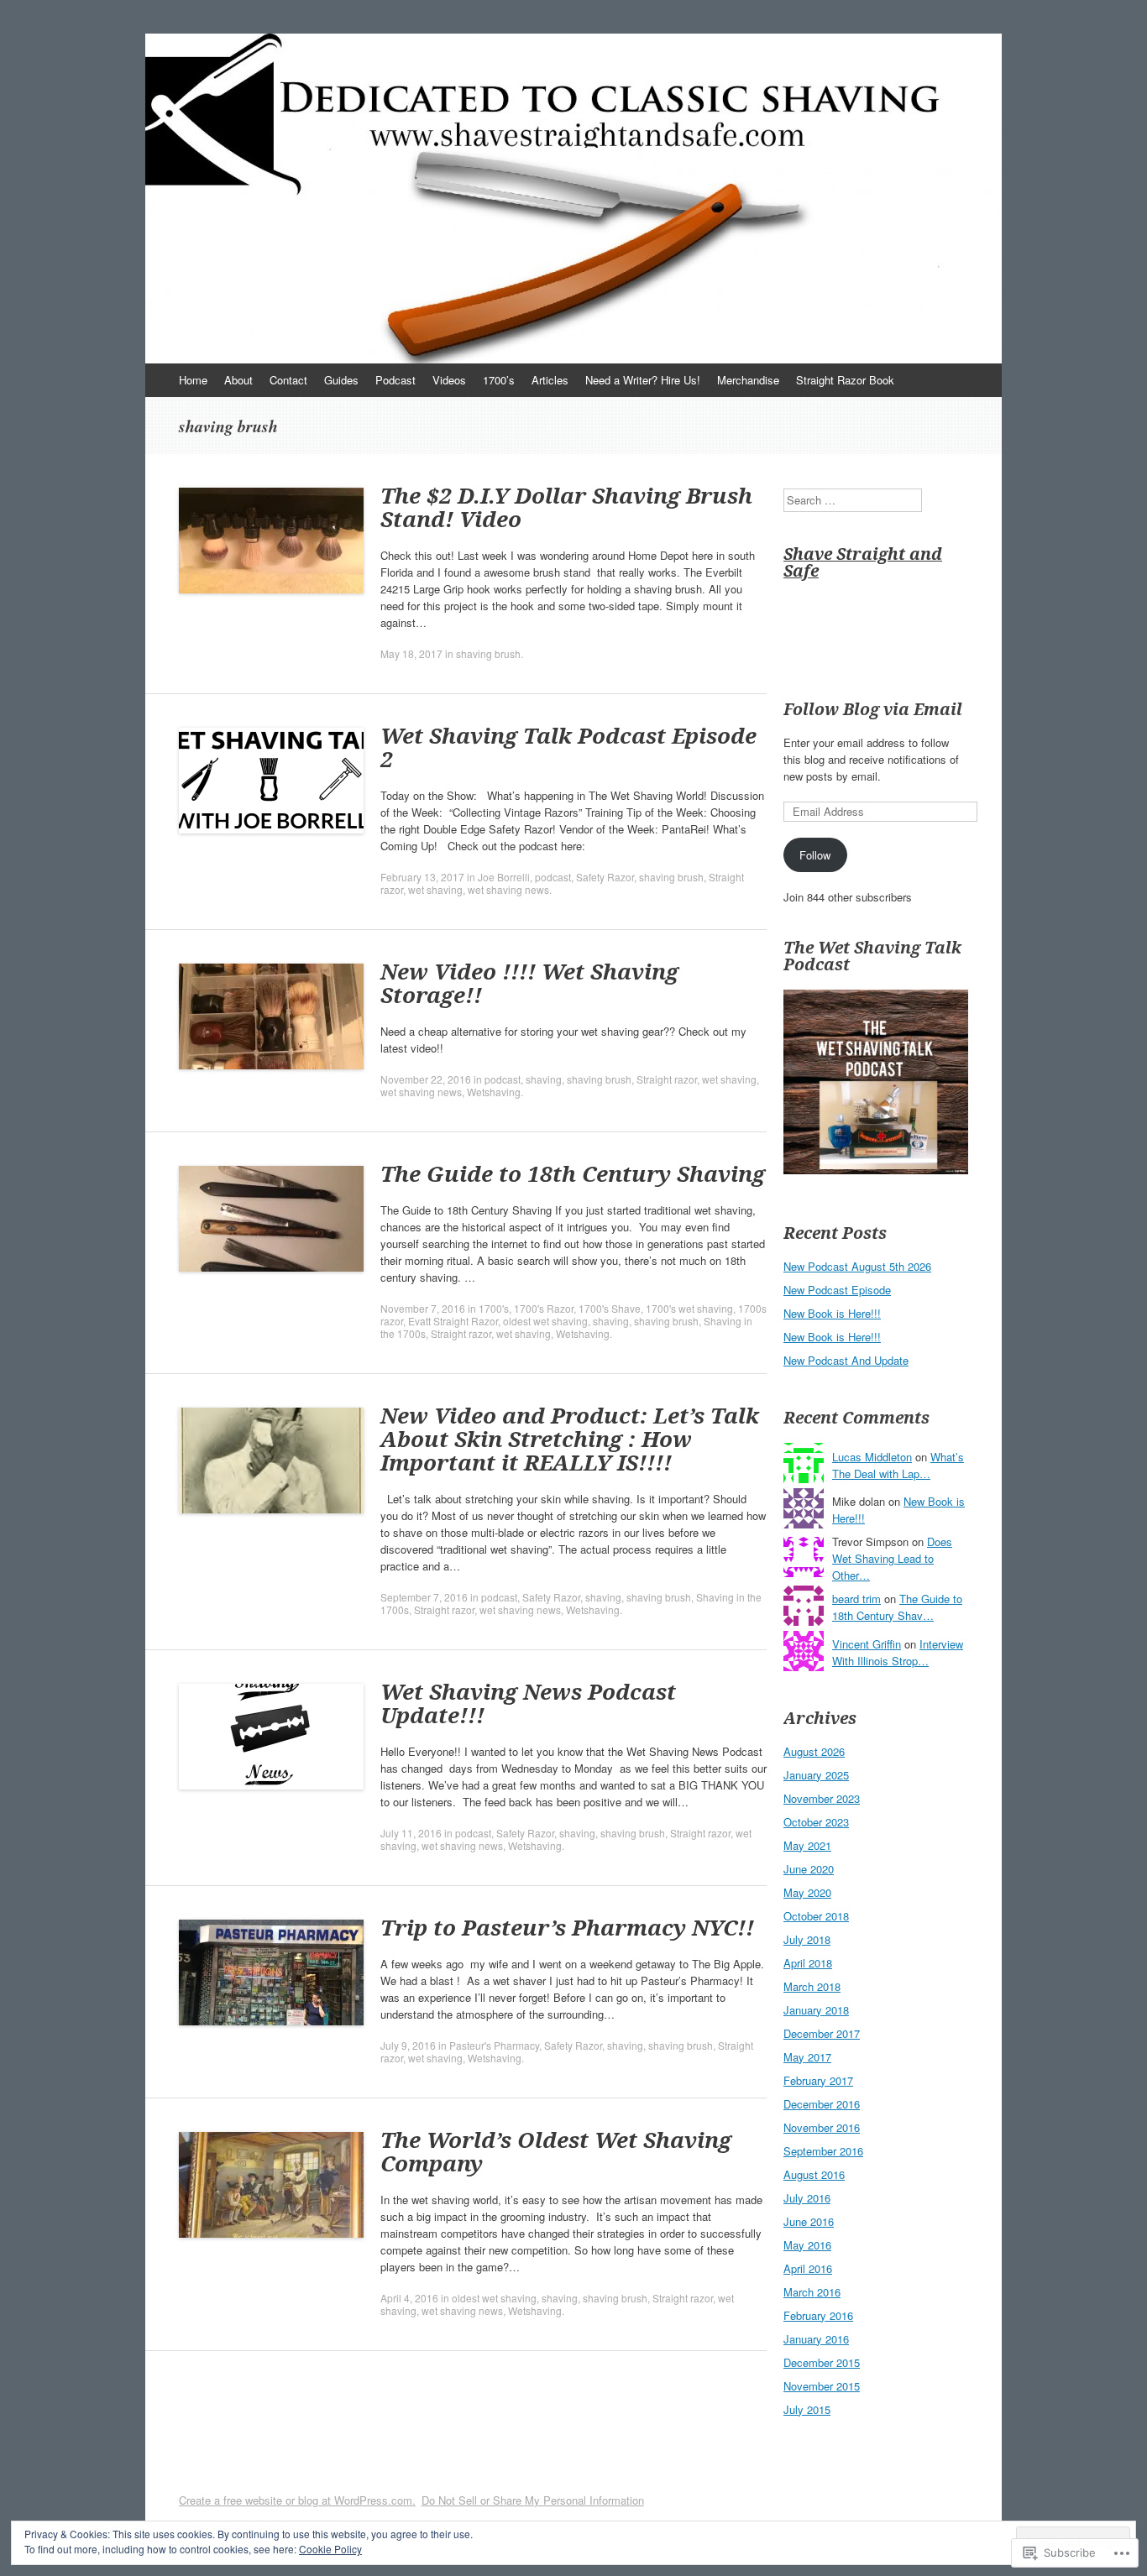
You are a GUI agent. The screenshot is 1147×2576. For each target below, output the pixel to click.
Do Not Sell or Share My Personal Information (533, 2500)
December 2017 (822, 2033)
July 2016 (807, 2198)
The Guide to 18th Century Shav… (897, 1607)
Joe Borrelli (504, 877)
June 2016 (809, 2221)
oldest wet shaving (545, 1321)
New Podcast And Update (846, 1360)
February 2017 (818, 2080)
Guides (341, 380)
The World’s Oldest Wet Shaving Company (556, 2151)
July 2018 (807, 1939)
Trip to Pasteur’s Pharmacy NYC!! (567, 1927)
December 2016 (822, 2104)
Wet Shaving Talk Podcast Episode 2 (568, 747)
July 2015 (807, 2409)
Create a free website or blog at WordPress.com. (297, 2500)
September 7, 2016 (424, 1597)
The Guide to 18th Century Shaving (573, 1173)
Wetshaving (494, 1092)
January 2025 (816, 1775)
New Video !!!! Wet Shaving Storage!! (529, 983)
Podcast (395, 380)
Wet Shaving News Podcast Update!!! (528, 1703)
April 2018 (808, 1963)
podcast (553, 877)
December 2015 (822, 2362)
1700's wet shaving (689, 1308)
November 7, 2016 (423, 1308)
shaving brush (488, 653)
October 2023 (816, 1822)
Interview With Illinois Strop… (898, 1652)
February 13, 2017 (422, 877)
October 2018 (816, 1916)
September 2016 (823, 2151)
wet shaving (435, 889)
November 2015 (822, 2386)
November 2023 (822, 1798)
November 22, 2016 (426, 1079)
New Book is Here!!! (832, 1313)
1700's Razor (544, 1308)
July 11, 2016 (411, 1833)
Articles (550, 380)
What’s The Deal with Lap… (898, 1465)
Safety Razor (605, 877)
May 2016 (807, 2245)
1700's (494, 1308)
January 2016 (816, 2339)
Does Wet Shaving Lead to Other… (892, 1558)
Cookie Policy (330, 2549)
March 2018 (812, 1986)
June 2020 (809, 1869)
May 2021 (807, 1845)
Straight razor (667, 1079)
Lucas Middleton (872, 1457)
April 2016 (808, 2268)
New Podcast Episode (837, 1290)
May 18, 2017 (411, 653)
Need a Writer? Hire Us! (643, 380)
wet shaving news (508, 889)
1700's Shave (610, 1308)
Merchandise (748, 380)
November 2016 (822, 2127)
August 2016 (814, 2174)
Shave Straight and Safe (863, 562)
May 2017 (807, 2057)
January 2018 (816, 2010)
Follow (815, 855)
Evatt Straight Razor (453, 1321)
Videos (449, 380)
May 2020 (807, 1892)
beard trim (856, 1599)
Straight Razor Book (845, 380)
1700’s (499, 380)
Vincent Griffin (867, 1644)
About (238, 380)
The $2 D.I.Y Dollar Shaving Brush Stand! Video (566, 507)
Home (193, 380)
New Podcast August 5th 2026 (857, 1266)
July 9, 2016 (408, 2045)
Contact (288, 380)
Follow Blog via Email (873, 709)
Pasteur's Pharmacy (494, 2045)
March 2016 (812, 2292)
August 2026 (814, 1751)
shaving (544, 1079)
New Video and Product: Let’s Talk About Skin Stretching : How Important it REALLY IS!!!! (570, 1439)
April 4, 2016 (409, 2298)
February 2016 (818, 2315)
